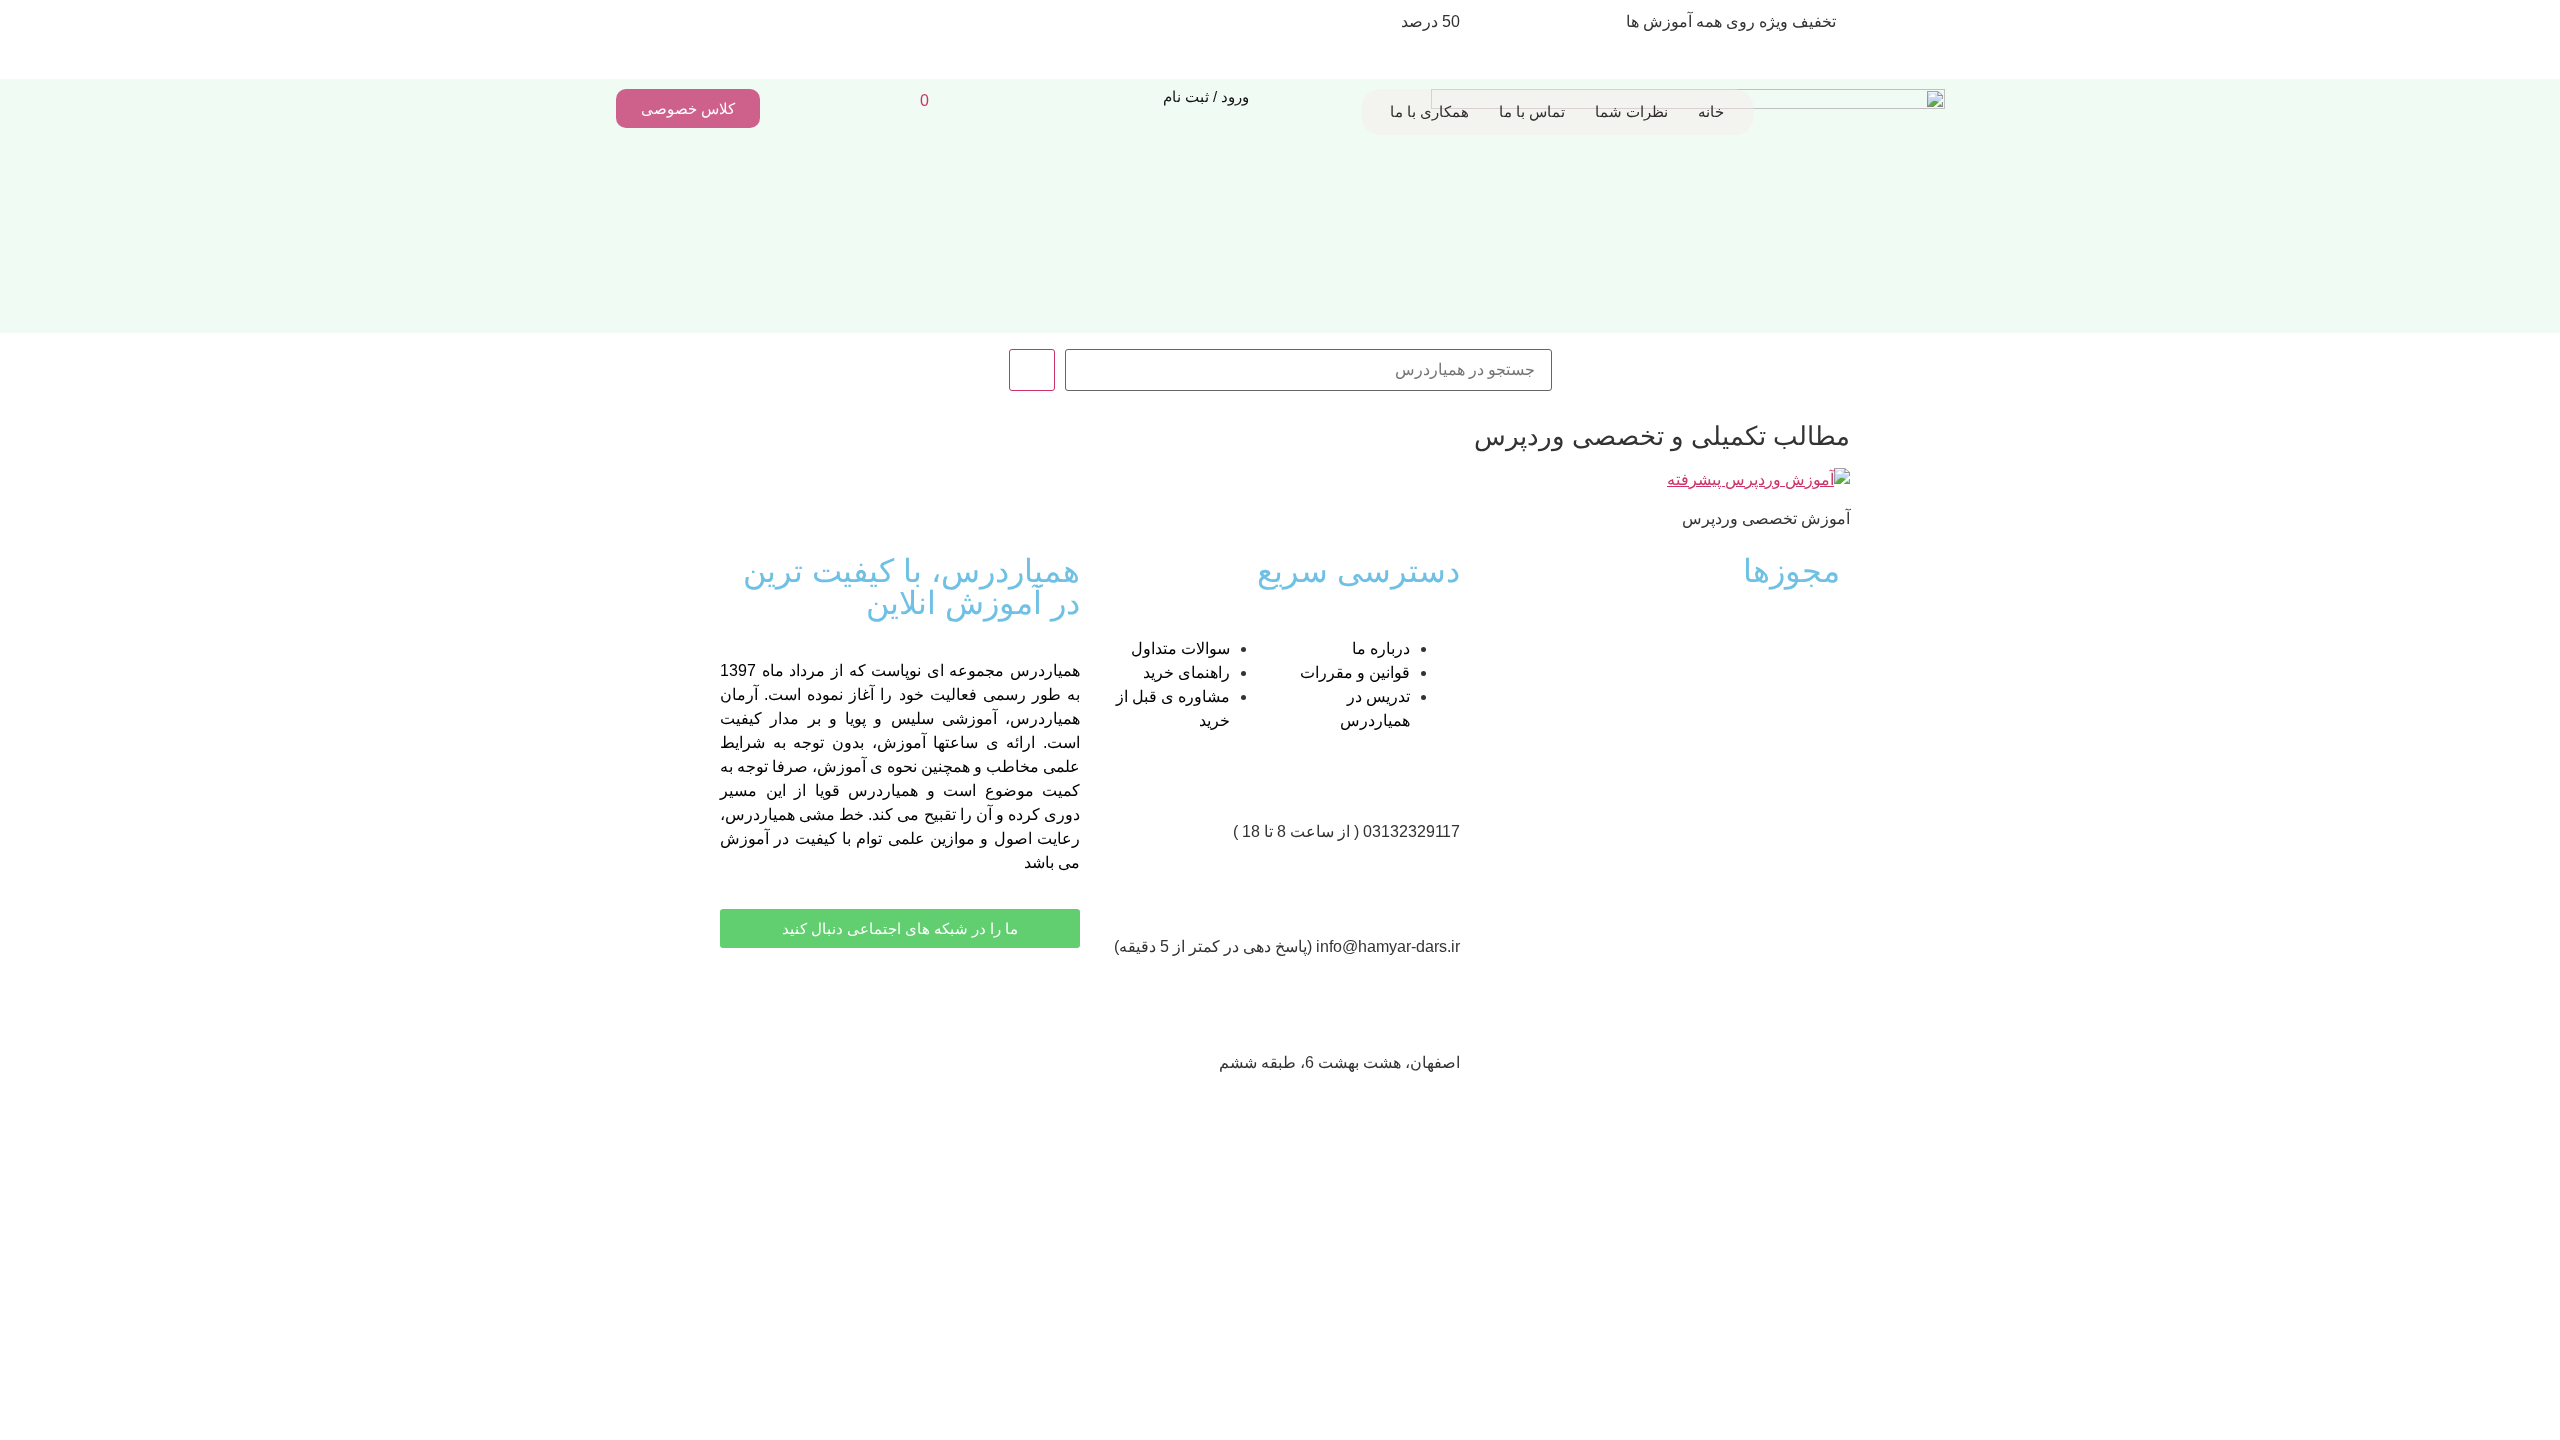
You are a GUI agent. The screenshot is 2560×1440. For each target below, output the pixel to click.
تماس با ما (1532, 111)
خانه (1711, 111)
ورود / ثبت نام (1206, 96)
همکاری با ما (1429, 111)
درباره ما (1381, 648)
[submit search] (1032, 370)
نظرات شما (1631, 111)
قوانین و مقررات (1355, 672)
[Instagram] (1001, 993)
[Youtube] (1055, 993)
